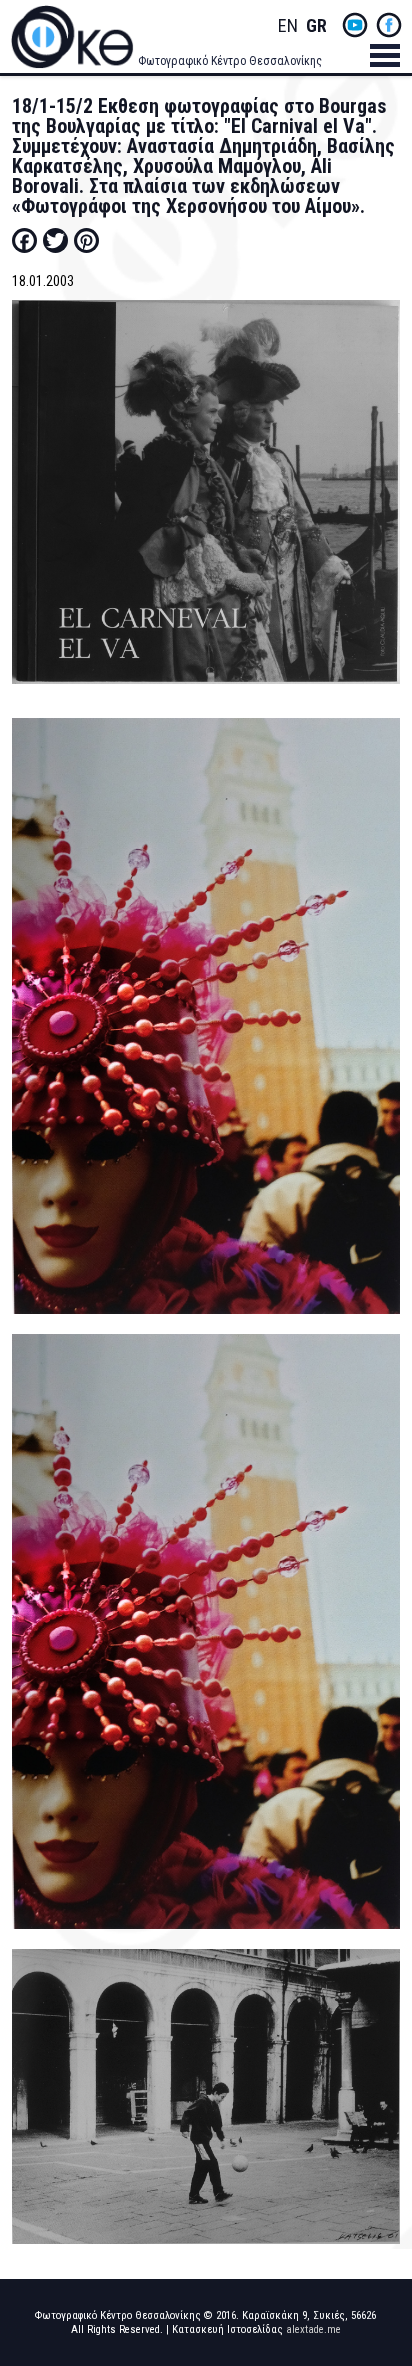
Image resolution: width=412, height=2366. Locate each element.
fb (389, 25)
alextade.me (313, 2329)
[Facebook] (24, 240)
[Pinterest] (86, 240)
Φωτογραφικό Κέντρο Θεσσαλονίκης (230, 61)
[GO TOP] (380, 2233)
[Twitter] (55, 240)
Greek (316, 26)
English (288, 26)
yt (355, 25)
